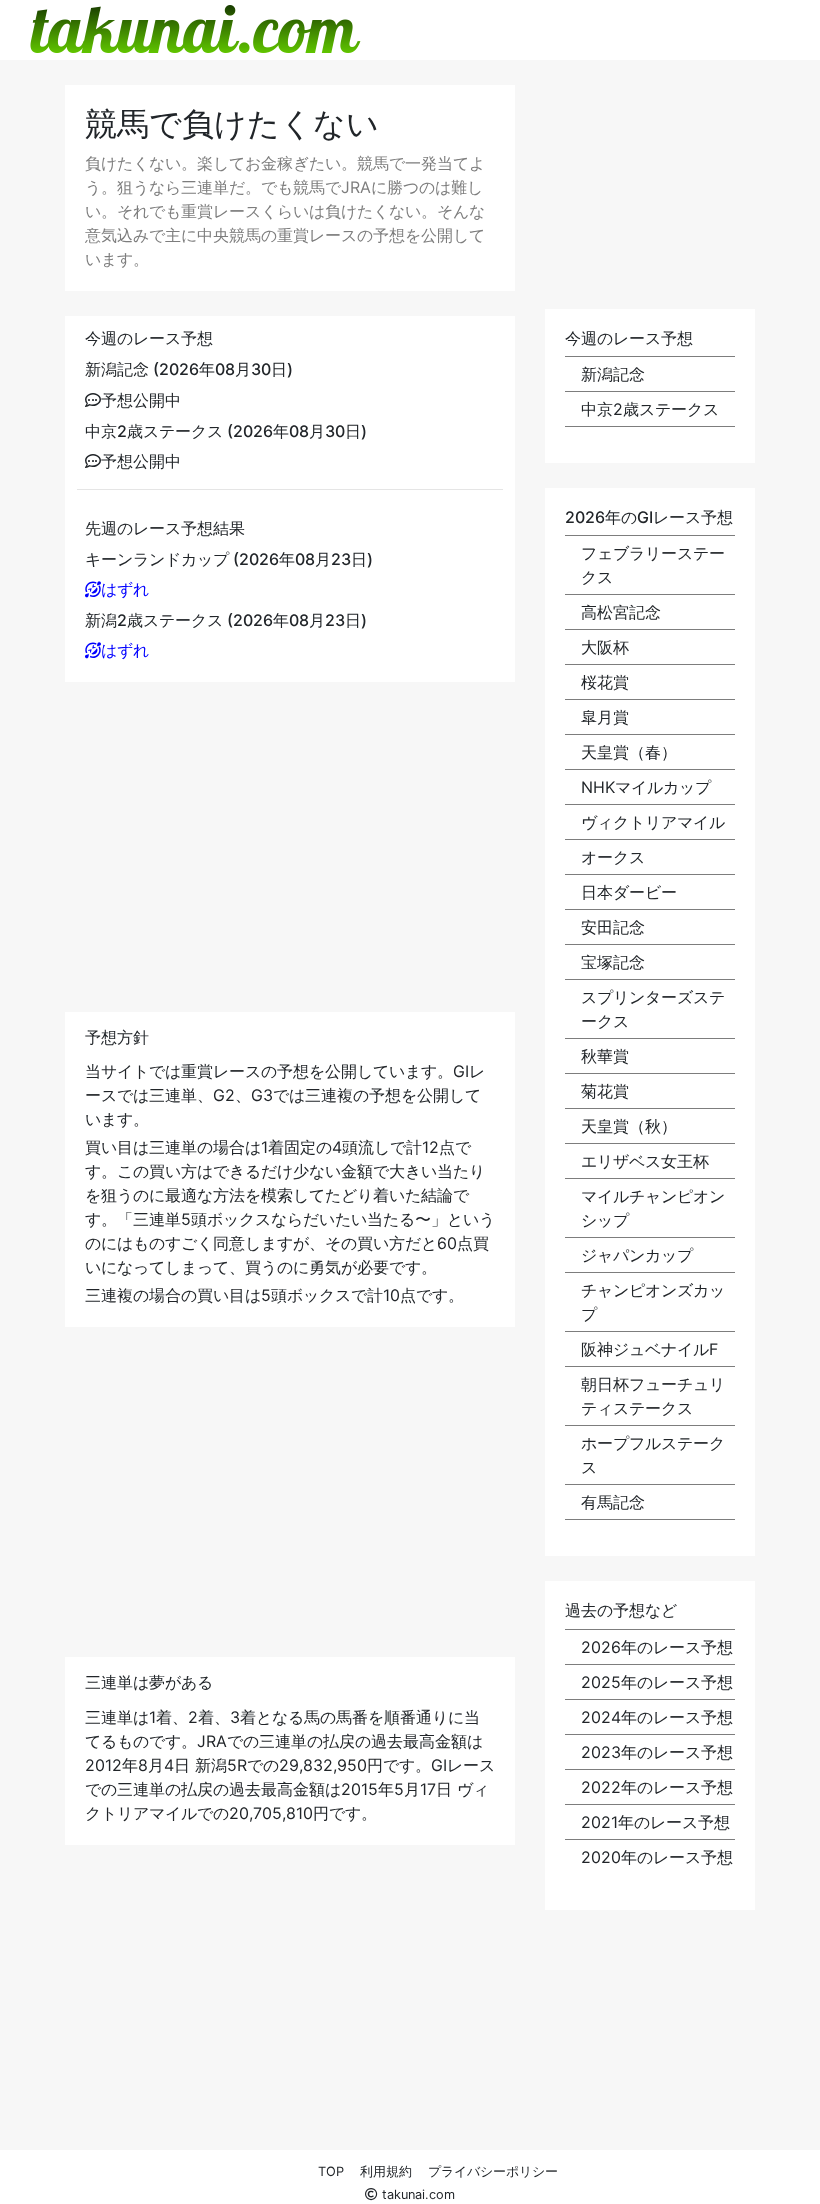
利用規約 (386, 2171)
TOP (331, 2171)
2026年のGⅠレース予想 (649, 517)
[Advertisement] (290, 847)
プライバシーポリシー (493, 2171)
